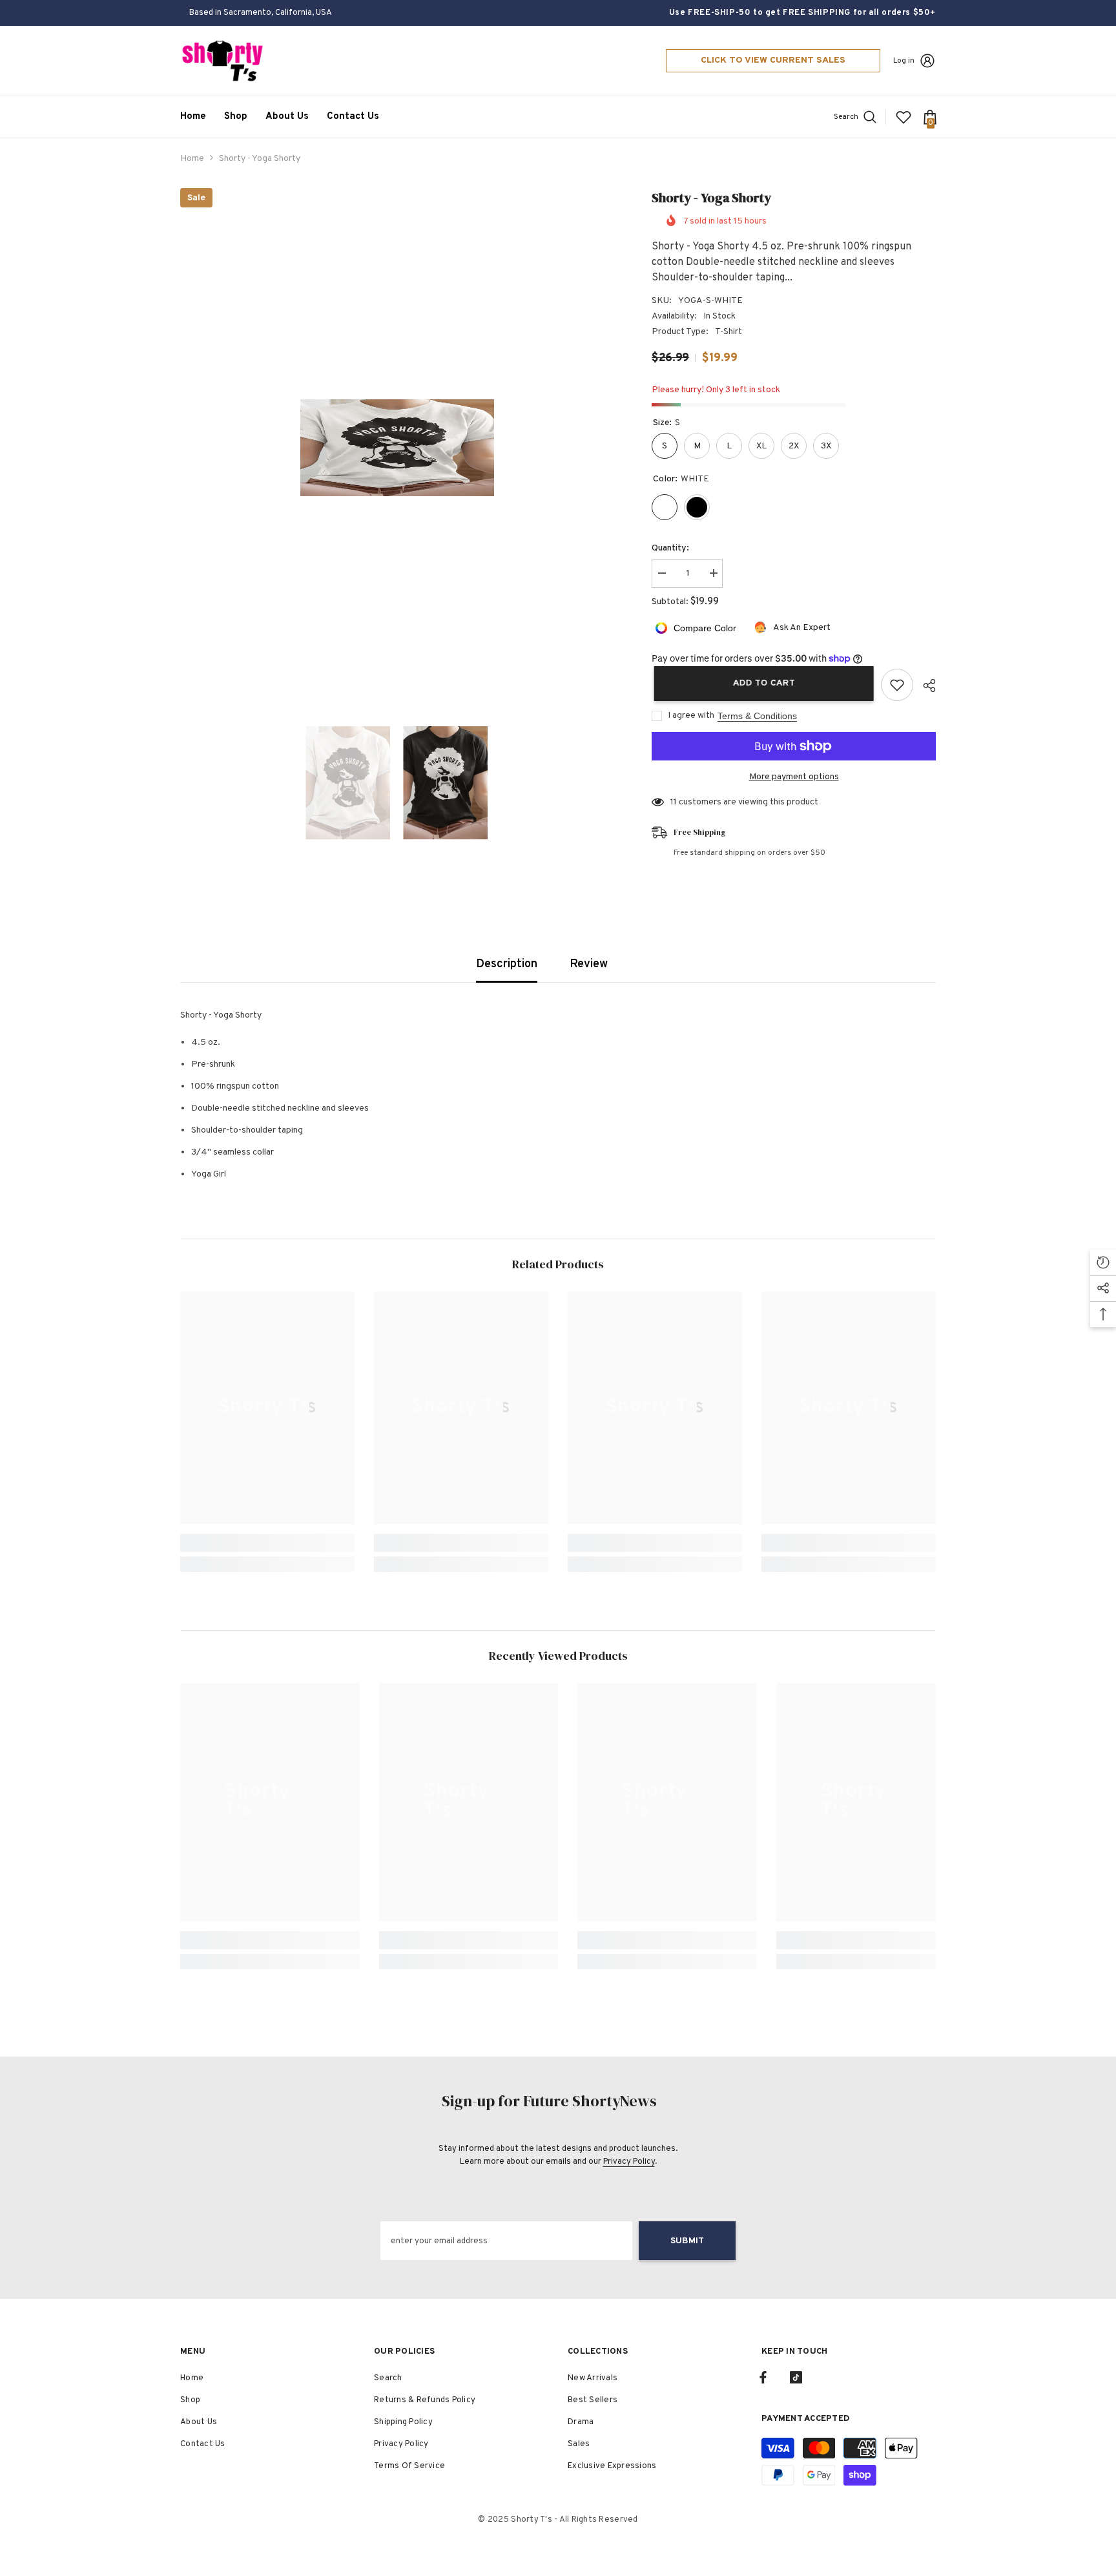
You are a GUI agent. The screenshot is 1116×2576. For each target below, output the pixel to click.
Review (589, 964)
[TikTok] (796, 2377)
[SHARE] (925, 686)
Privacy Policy (629, 2162)
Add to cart (761, 683)
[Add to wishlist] (897, 685)
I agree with (691, 716)
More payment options (794, 777)
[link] (267, 1543)
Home (192, 159)
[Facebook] (763, 2377)
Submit (687, 2241)
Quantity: (670, 548)
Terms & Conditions (757, 716)
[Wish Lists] (904, 117)
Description (507, 964)
